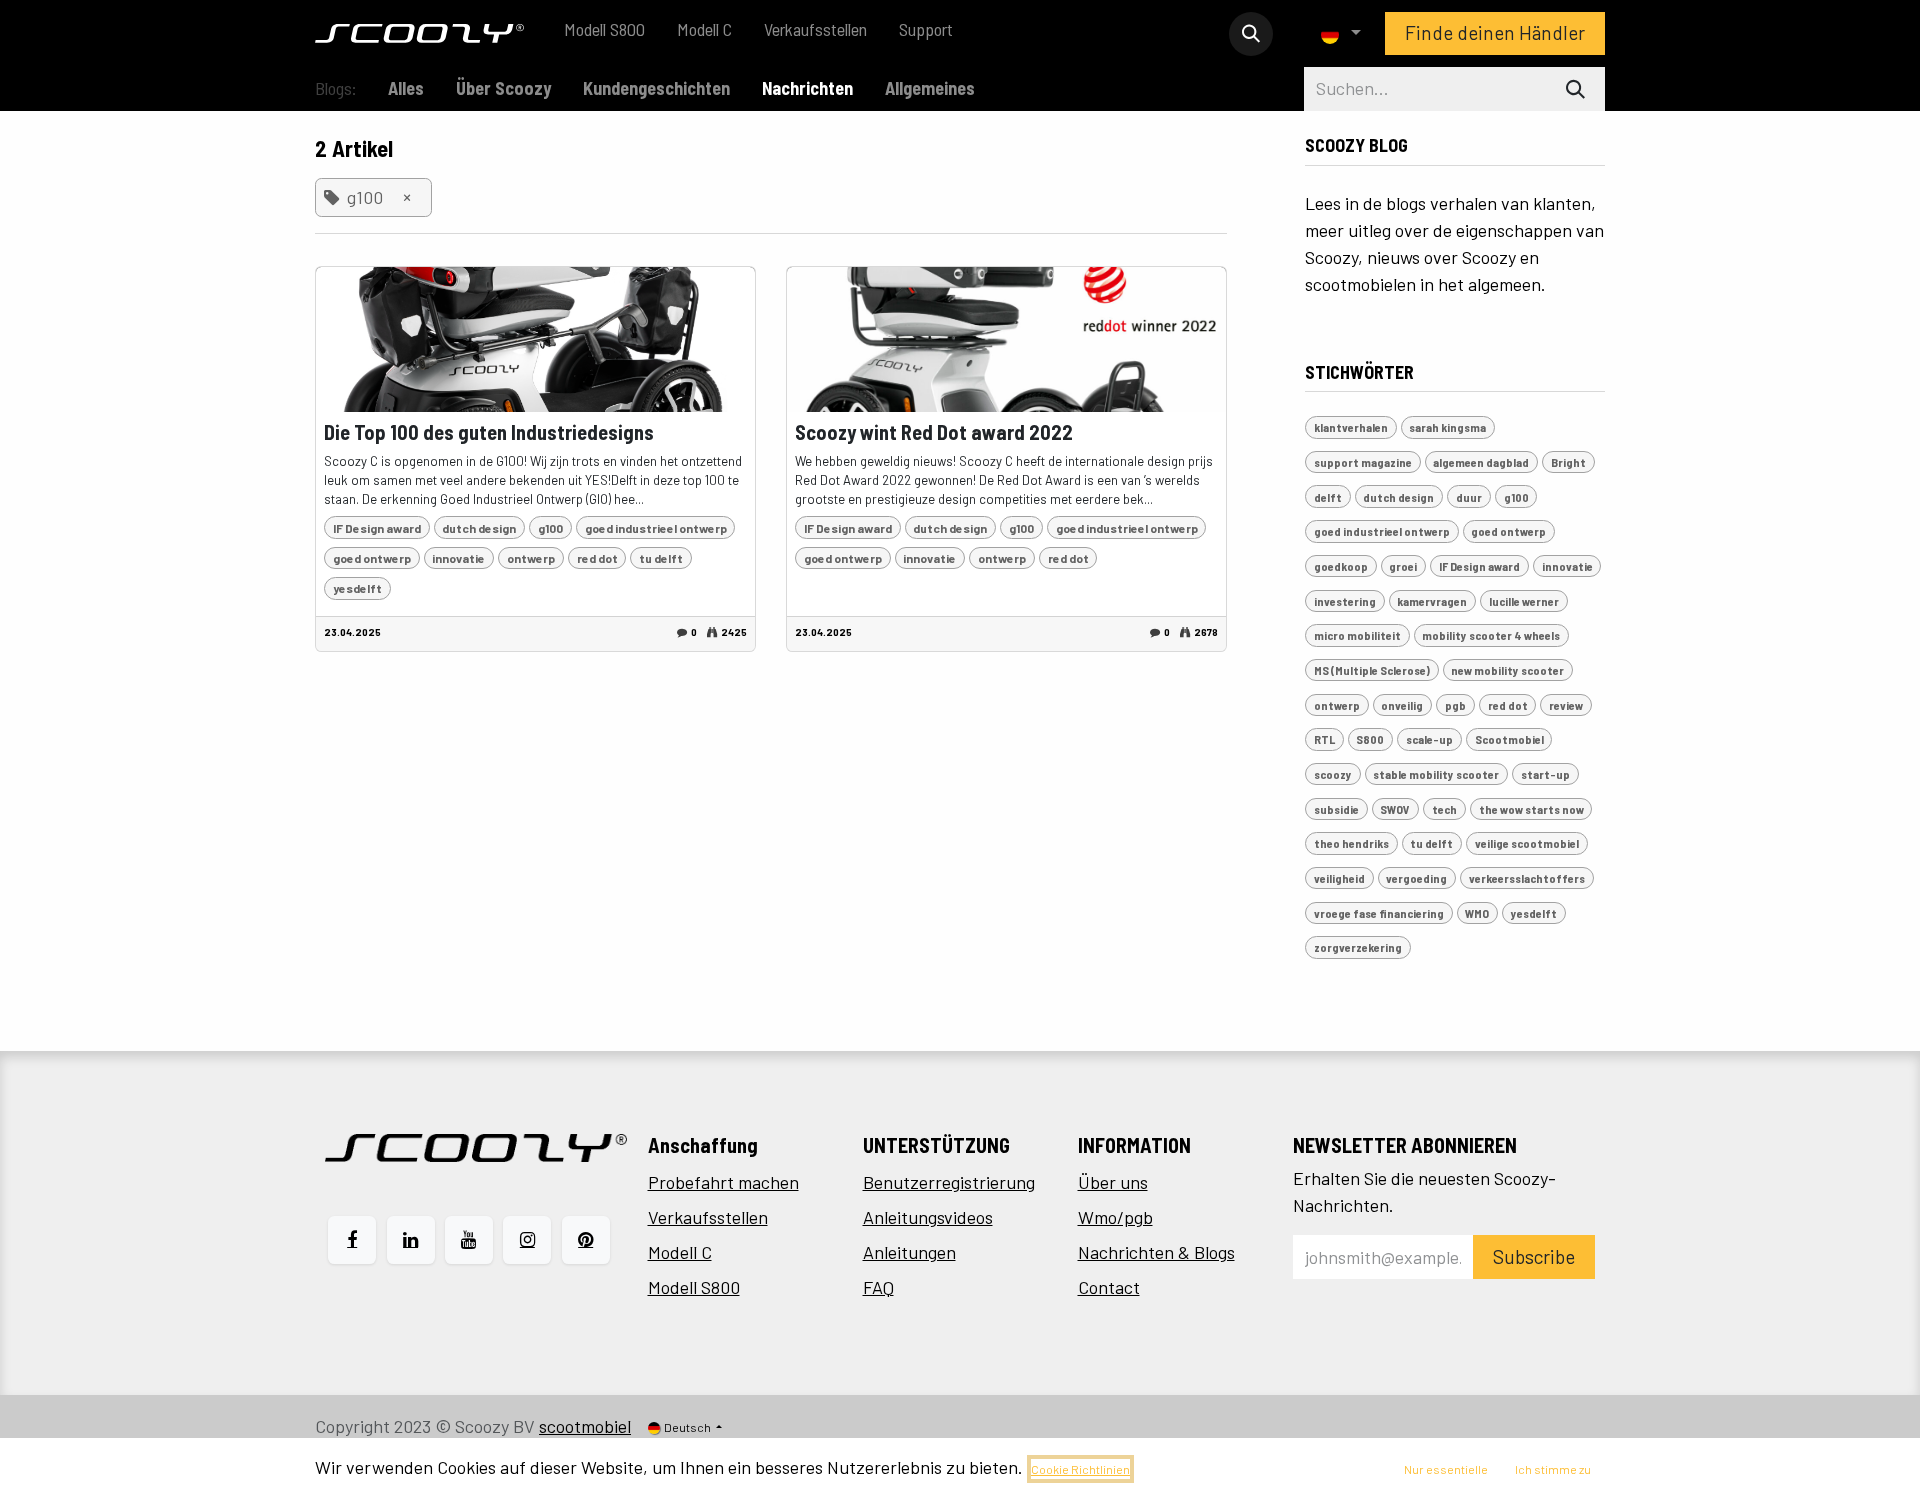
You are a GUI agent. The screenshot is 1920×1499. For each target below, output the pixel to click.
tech (1444, 809)
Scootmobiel (1509, 739)
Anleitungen (909, 1252)
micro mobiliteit (1357, 635)
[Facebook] (352, 1240)
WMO (1477, 913)
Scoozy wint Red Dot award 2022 (934, 432)
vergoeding (1416, 878)
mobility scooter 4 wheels (1491, 635)
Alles (406, 88)
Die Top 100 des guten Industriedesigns (489, 432)
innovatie (458, 558)
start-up (1545, 774)
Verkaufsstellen (708, 1217)
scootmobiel (585, 1426)
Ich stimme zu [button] (1553, 1469)
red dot (597, 558)
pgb (1455, 705)
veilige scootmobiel (1527, 843)
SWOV (1395, 809)
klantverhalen (1351, 427)
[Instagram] (527, 1240)
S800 (1370, 739)
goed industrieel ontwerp (656, 528)
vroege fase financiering (1379, 913)
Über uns (1113, 1182)
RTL (1324, 739)
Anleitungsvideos (928, 1217)
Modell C (680, 1252)
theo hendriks (1351, 843)
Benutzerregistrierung (949, 1182)
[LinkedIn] (411, 1240)
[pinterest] (586, 1240)
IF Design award (377, 528)
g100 (550, 528)
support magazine (1363, 462)
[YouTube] (469, 1240)
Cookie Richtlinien (1080, 1469)
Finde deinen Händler (1495, 32)
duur (1469, 497)
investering (1345, 601)
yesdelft (357, 588)
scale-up (1429, 739)
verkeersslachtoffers (1527, 878)
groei (1403, 566)
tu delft (661, 558)
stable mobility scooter (1436, 774)
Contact (1109, 1287)
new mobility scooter (1507, 670)
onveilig (1402, 705)
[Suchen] (1575, 89)
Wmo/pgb (1115, 1217)
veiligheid (1339, 878)
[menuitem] (604, 33)
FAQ (878, 1287)
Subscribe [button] (1534, 1256)
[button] (1251, 34)
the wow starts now (1531, 809)
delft (1328, 497)
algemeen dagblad (1481, 462)
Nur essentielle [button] (1446, 1469)
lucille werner (1524, 601)
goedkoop (1341, 566)
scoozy (1333, 774)
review (1566, 705)
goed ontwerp (372, 558)
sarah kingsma (1447, 427)
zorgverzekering (1358, 947)
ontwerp (531, 558)
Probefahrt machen (723, 1182)
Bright (1568, 462)
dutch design (479, 528)
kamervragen (1432, 601)
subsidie (1336, 809)
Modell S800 (694, 1287)
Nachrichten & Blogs (1156, 1252)
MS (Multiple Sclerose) (1372, 670)
